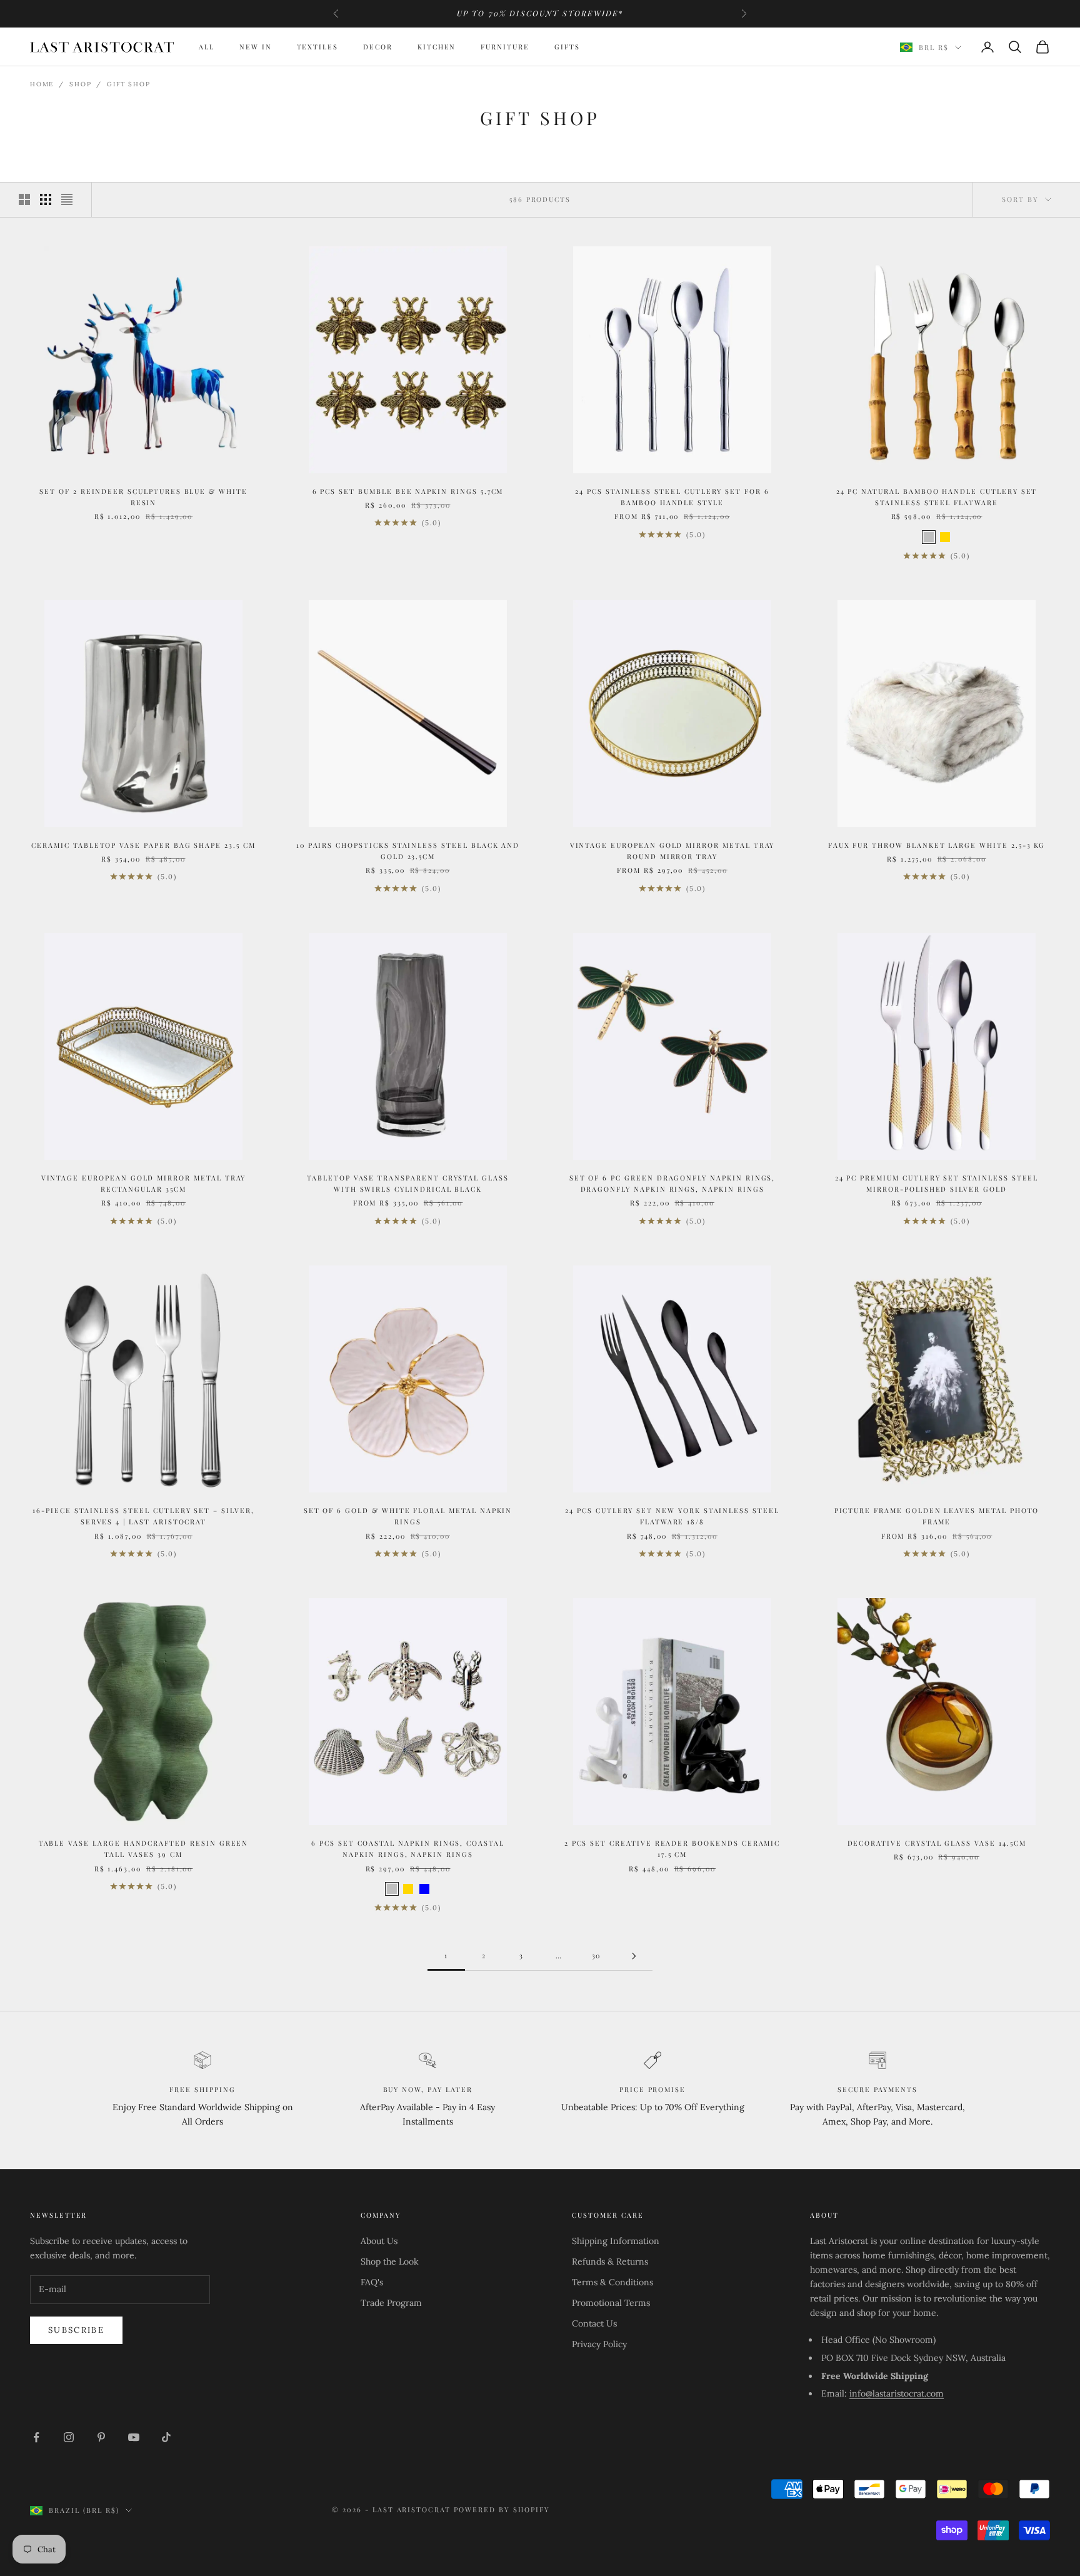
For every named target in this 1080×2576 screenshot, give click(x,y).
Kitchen (437, 47)
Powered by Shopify (502, 2509)
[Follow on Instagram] (69, 2437)
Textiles (318, 47)
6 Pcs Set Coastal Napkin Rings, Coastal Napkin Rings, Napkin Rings (408, 1849)
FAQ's (372, 2282)
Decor (378, 47)
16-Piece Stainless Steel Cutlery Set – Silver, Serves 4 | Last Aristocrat (143, 1516)
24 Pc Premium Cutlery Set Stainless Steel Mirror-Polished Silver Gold (937, 1183)
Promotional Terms (611, 2303)
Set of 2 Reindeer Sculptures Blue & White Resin (143, 497)
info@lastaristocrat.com (897, 2393)
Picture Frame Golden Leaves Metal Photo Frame (937, 1516)
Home (42, 84)
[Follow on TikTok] (166, 2437)
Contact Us (594, 2323)
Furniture (505, 47)
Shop (80, 84)
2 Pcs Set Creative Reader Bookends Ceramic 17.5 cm (672, 1849)
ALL (207, 47)
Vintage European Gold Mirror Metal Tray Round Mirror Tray (672, 851)
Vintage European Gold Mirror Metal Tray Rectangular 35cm (144, 1183)
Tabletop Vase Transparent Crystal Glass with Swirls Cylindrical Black (408, 1183)
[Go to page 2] (634, 1956)
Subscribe (76, 2330)
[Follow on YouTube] (134, 2437)
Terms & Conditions (612, 2282)
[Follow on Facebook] (36, 2437)
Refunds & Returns (610, 2262)
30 (597, 1955)
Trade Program (391, 2303)
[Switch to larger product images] (24, 199)
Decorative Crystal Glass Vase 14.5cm (937, 1843)
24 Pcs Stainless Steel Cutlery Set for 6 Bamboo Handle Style (672, 497)
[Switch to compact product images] (67, 199)
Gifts (567, 47)
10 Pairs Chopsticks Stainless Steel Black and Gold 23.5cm (408, 851)
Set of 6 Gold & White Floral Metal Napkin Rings (408, 1516)
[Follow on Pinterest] (101, 2437)
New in (256, 47)
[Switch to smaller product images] (46, 199)
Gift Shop (128, 84)
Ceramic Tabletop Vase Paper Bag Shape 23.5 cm (143, 845)
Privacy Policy (599, 2344)
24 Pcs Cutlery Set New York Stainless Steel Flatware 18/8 (672, 1516)
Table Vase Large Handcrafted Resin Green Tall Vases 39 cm (144, 1849)
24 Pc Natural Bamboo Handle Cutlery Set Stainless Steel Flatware (937, 497)
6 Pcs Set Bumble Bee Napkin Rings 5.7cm (408, 491)
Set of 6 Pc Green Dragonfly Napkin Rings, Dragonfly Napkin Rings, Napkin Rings (672, 1183)
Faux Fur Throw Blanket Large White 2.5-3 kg (937, 845)
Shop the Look (390, 2262)
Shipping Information (616, 2241)
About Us (379, 2241)
